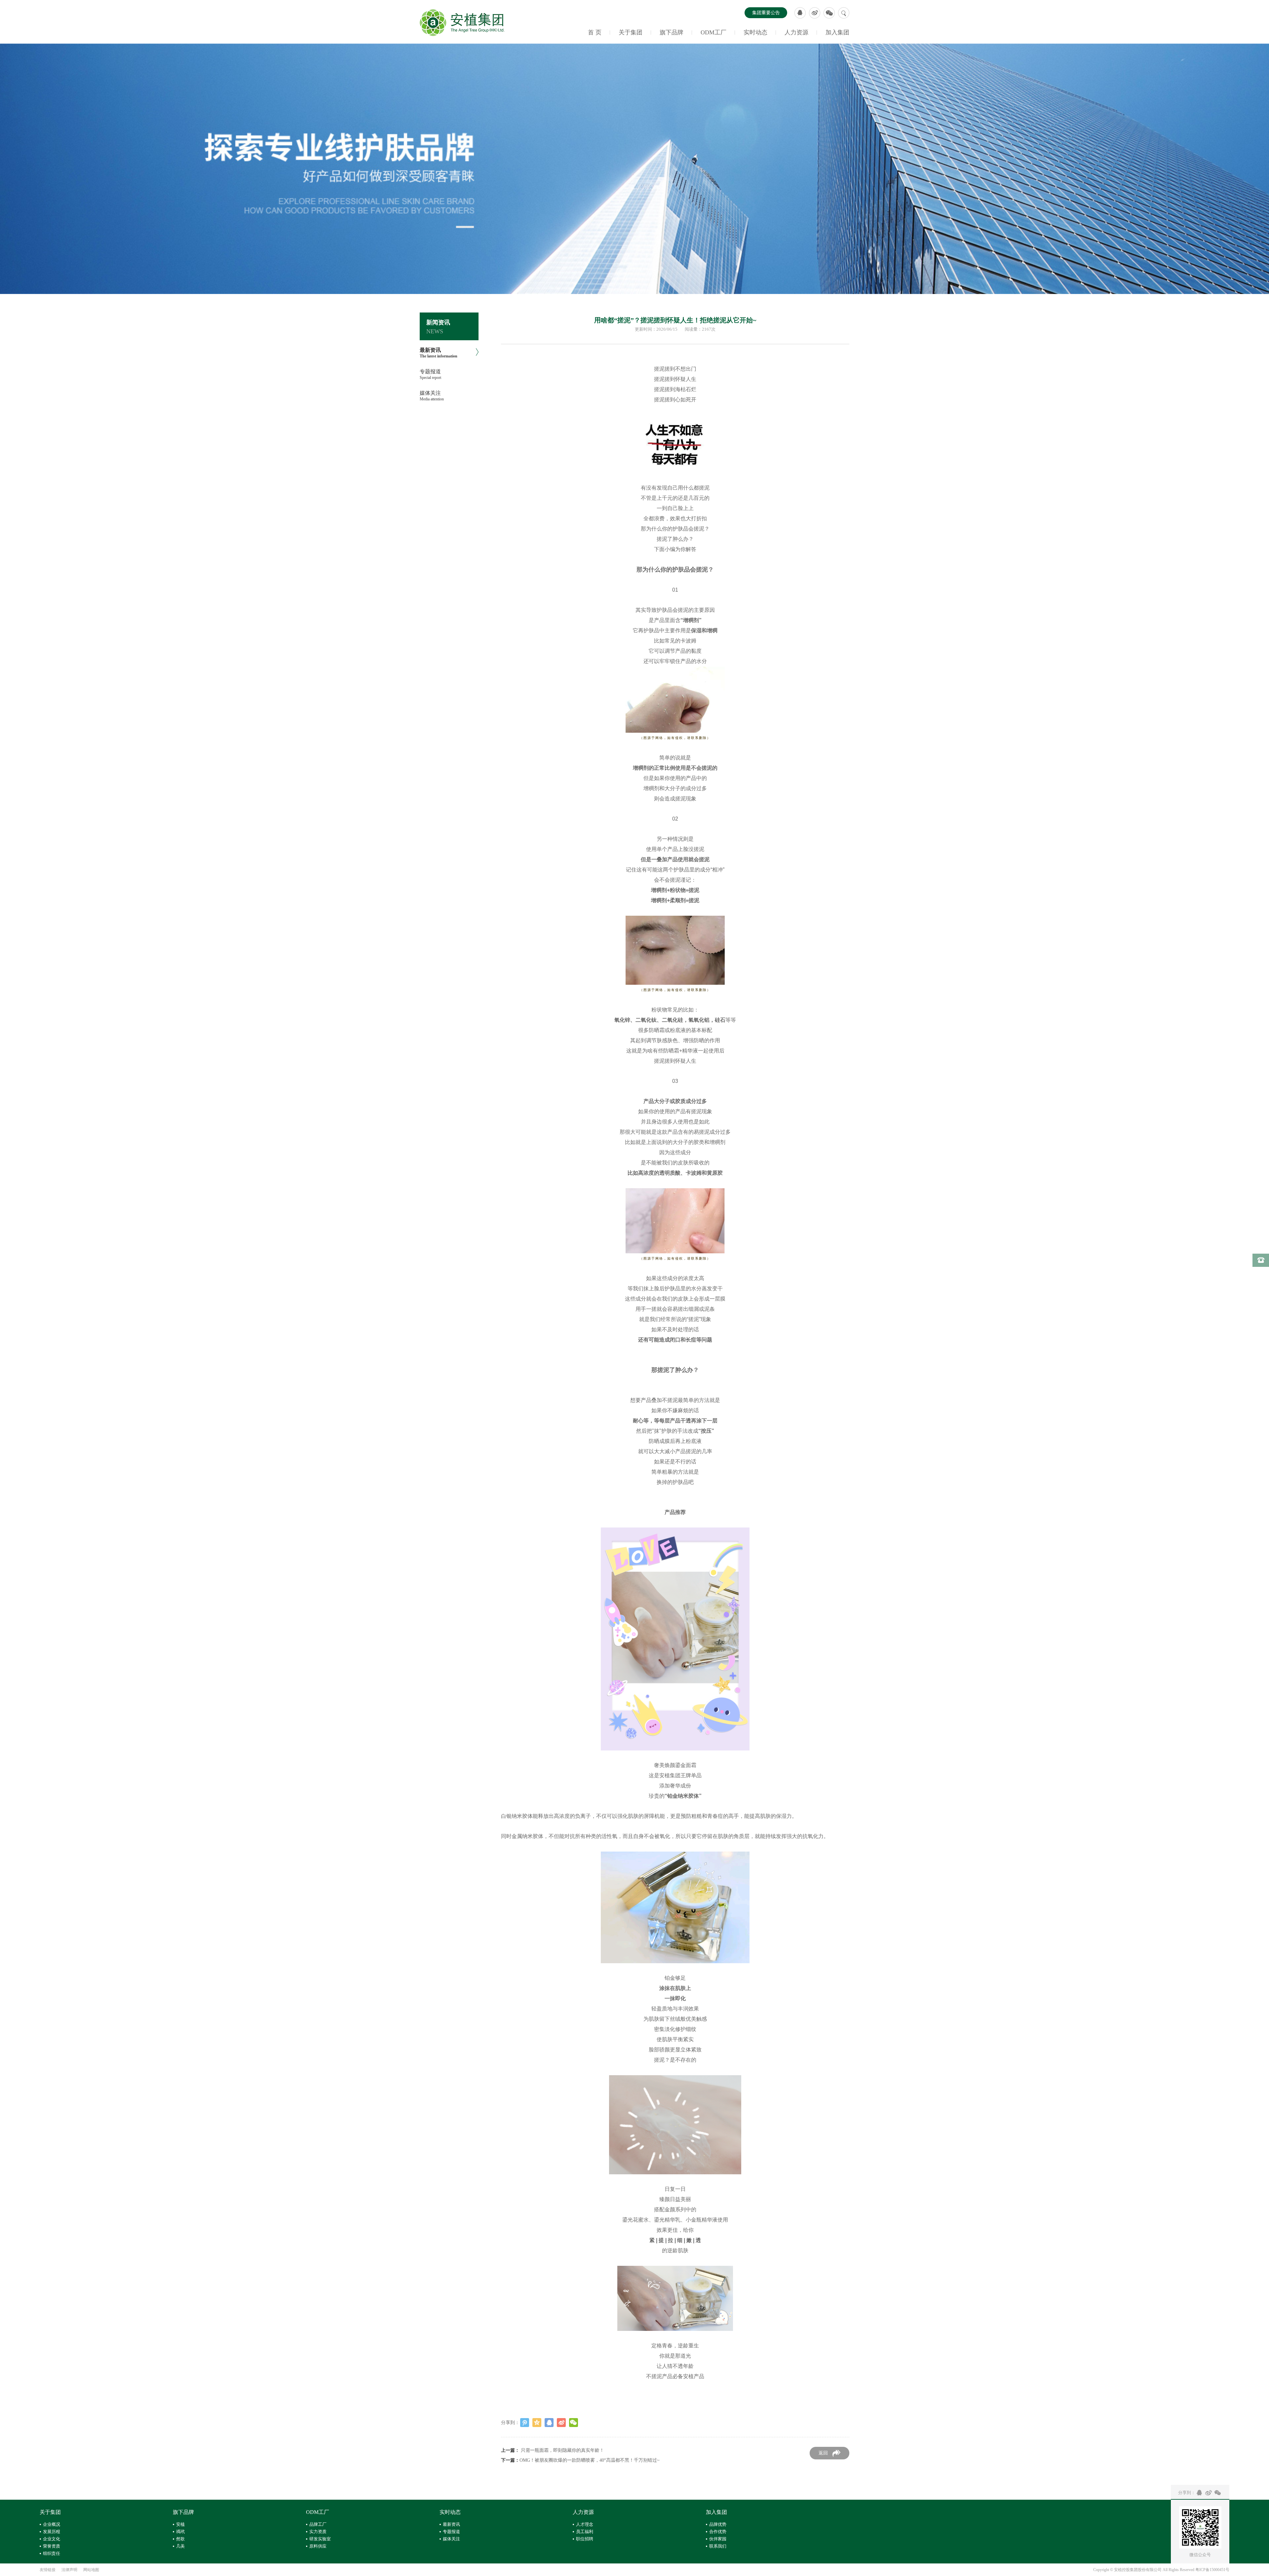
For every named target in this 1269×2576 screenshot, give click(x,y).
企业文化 (52, 2539)
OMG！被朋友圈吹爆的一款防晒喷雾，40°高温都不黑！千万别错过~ (590, 2460)
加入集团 (837, 32)
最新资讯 (451, 2524)
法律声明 (69, 2570)
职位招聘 (585, 2539)
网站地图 (91, 2570)
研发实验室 (320, 2539)
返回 (823, 2453)
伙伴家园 (718, 2539)
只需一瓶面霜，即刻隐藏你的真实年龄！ (562, 2450)
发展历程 (52, 2532)
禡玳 (180, 2532)
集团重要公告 (766, 13)
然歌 (180, 2539)
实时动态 (755, 32)
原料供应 (318, 2546)
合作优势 (718, 2532)
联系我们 (718, 2546)
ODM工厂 (713, 32)
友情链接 (48, 2570)
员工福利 (585, 2532)
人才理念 (585, 2524)
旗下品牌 (672, 32)
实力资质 (318, 2532)
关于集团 (631, 32)
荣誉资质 (52, 2546)
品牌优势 (718, 2524)
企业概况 (52, 2524)
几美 (180, 2546)
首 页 (595, 32)
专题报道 (451, 2532)
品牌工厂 (318, 2524)
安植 (180, 2524)
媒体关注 (451, 2539)
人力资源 (796, 32)
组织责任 (52, 2553)
